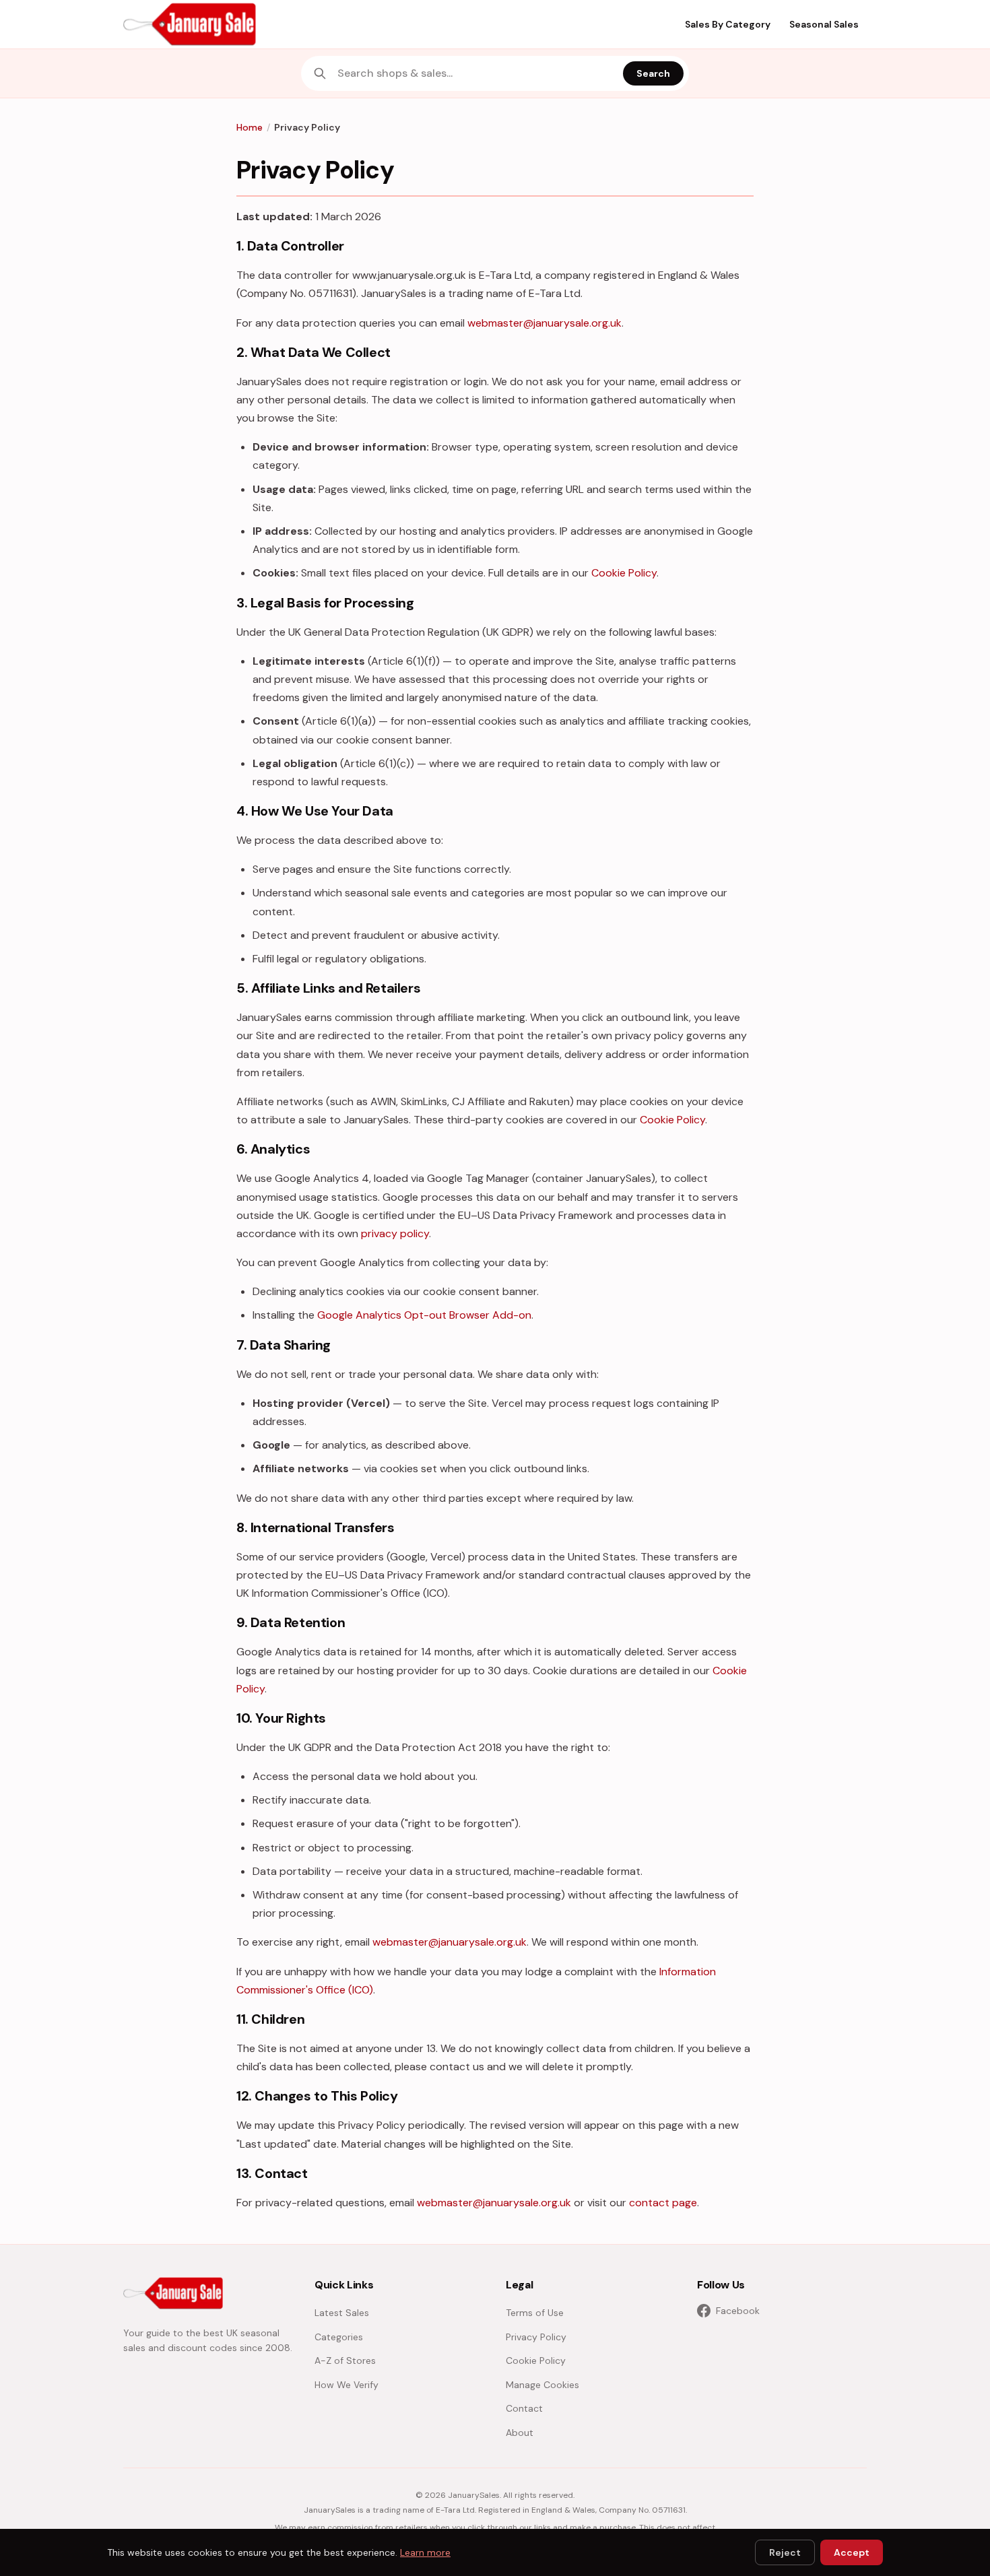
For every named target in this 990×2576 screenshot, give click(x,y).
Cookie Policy (624, 573)
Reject (785, 2552)
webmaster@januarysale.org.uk (544, 323)
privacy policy (395, 1233)
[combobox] (476, 73)
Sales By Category (728, 24)
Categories (339, 2337)
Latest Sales (342, 2313)
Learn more (425, 2552)
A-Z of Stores (345, 2360)
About (520, 2433)
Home (250, 127)
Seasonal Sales (824, 24)
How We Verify (346, 2385)
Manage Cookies (542, 2385)
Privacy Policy (536, 2337)
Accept (852, 2552)
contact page (663, 2203)
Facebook (738, 2311)
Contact (524, 2408)
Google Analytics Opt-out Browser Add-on (424, 1315)
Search (653, 73)
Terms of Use (535, 2313)
